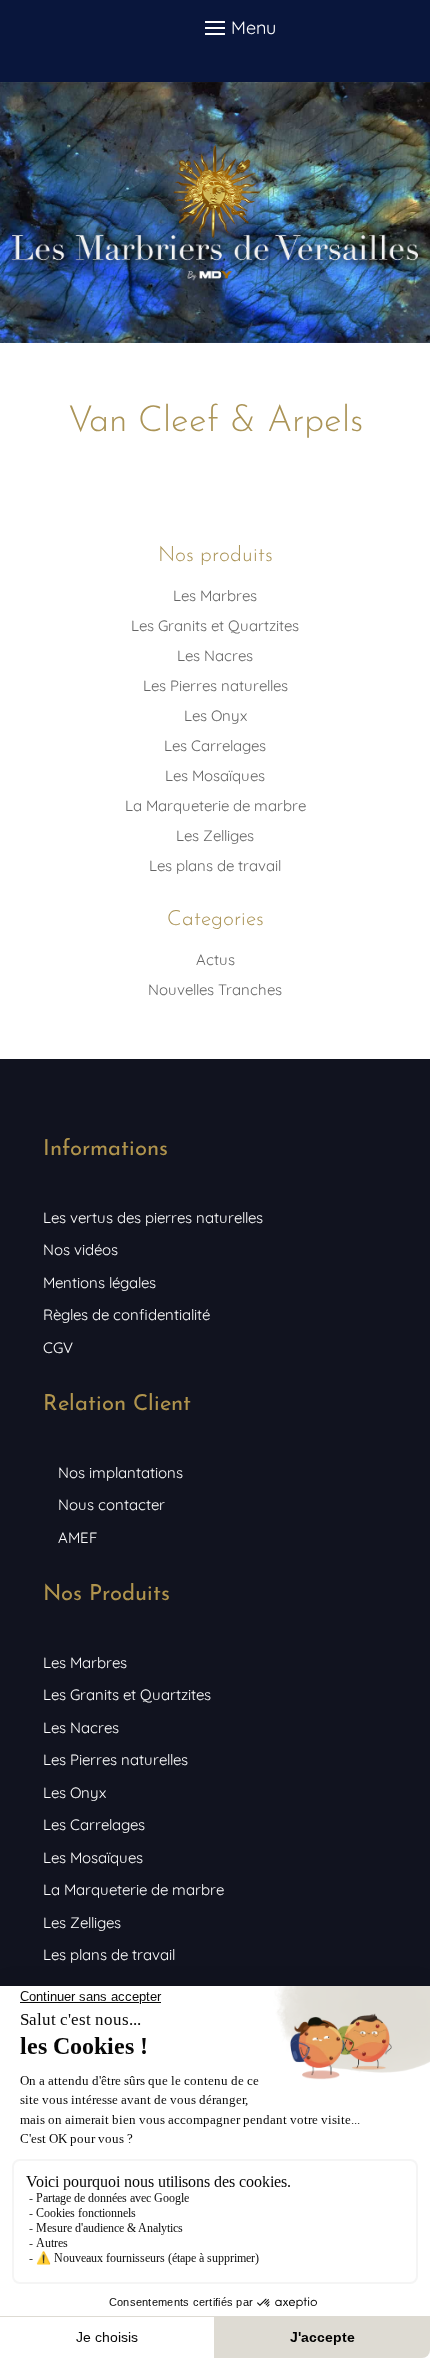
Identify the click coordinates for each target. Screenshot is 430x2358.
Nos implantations (120, 1472)
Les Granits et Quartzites (215, 625)
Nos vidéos (80, 1249)
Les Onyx (215, 715)
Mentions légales (99, 1282)
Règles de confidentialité (126, 1314)
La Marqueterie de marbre (215, 805)
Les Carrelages (215, 745)
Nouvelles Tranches (215, 989)
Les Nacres (215, 655)
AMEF (77, 1537)
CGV (58, 1347)
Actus (215, 959)
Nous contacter (111, 1504)
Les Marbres (215, 595)
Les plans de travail (215, 865)
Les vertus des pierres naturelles (153, 1217)
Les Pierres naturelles (215, 685)
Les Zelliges (215, 835)
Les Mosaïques (215, 775)
